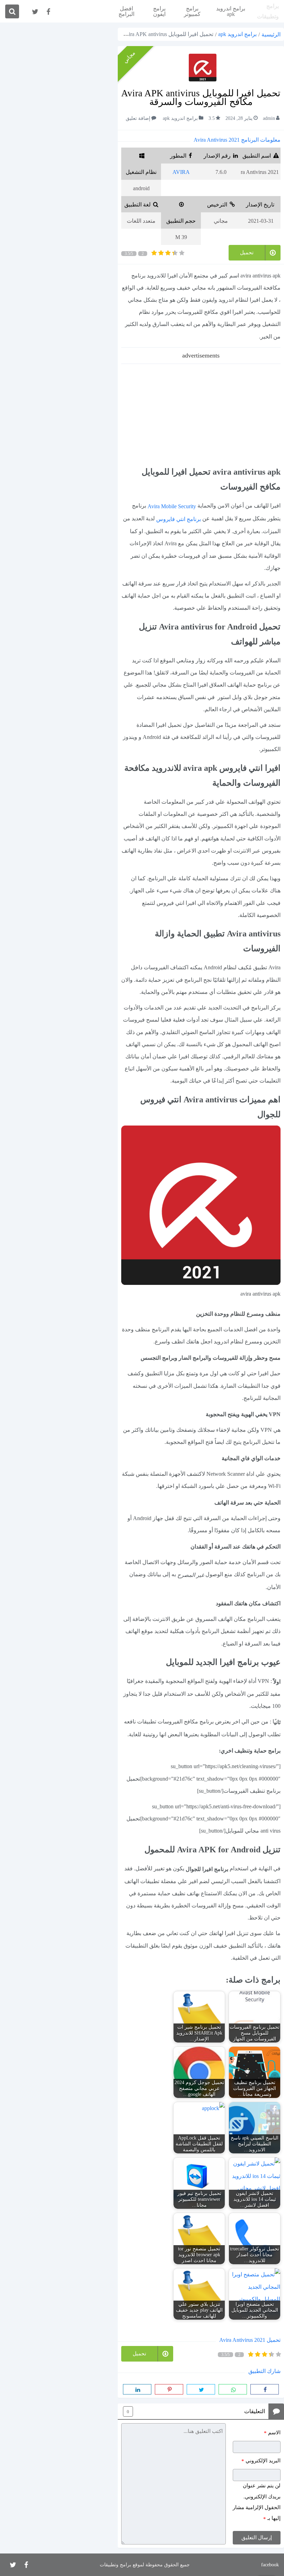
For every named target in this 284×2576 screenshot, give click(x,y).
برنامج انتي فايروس (179, 519)
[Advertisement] (201, 413)
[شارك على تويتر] (201, 2389)
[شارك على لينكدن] (137, 2389)
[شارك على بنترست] (169, 2389)
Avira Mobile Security (172, 506)
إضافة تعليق (138, 119)
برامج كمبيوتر (192, 11)
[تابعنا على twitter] (35, 12)
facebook (270, 2565)
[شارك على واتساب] (233, 2389)
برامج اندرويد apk (231, 11)
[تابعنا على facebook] (48, 12)
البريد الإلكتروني (261, 2461)
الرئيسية (271, 34)
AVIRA (181, 172)
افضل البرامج (126, 11)
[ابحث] (12, 11)
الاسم (272, 2433)
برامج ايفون (159, 11)
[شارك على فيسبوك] (265, 2389)
